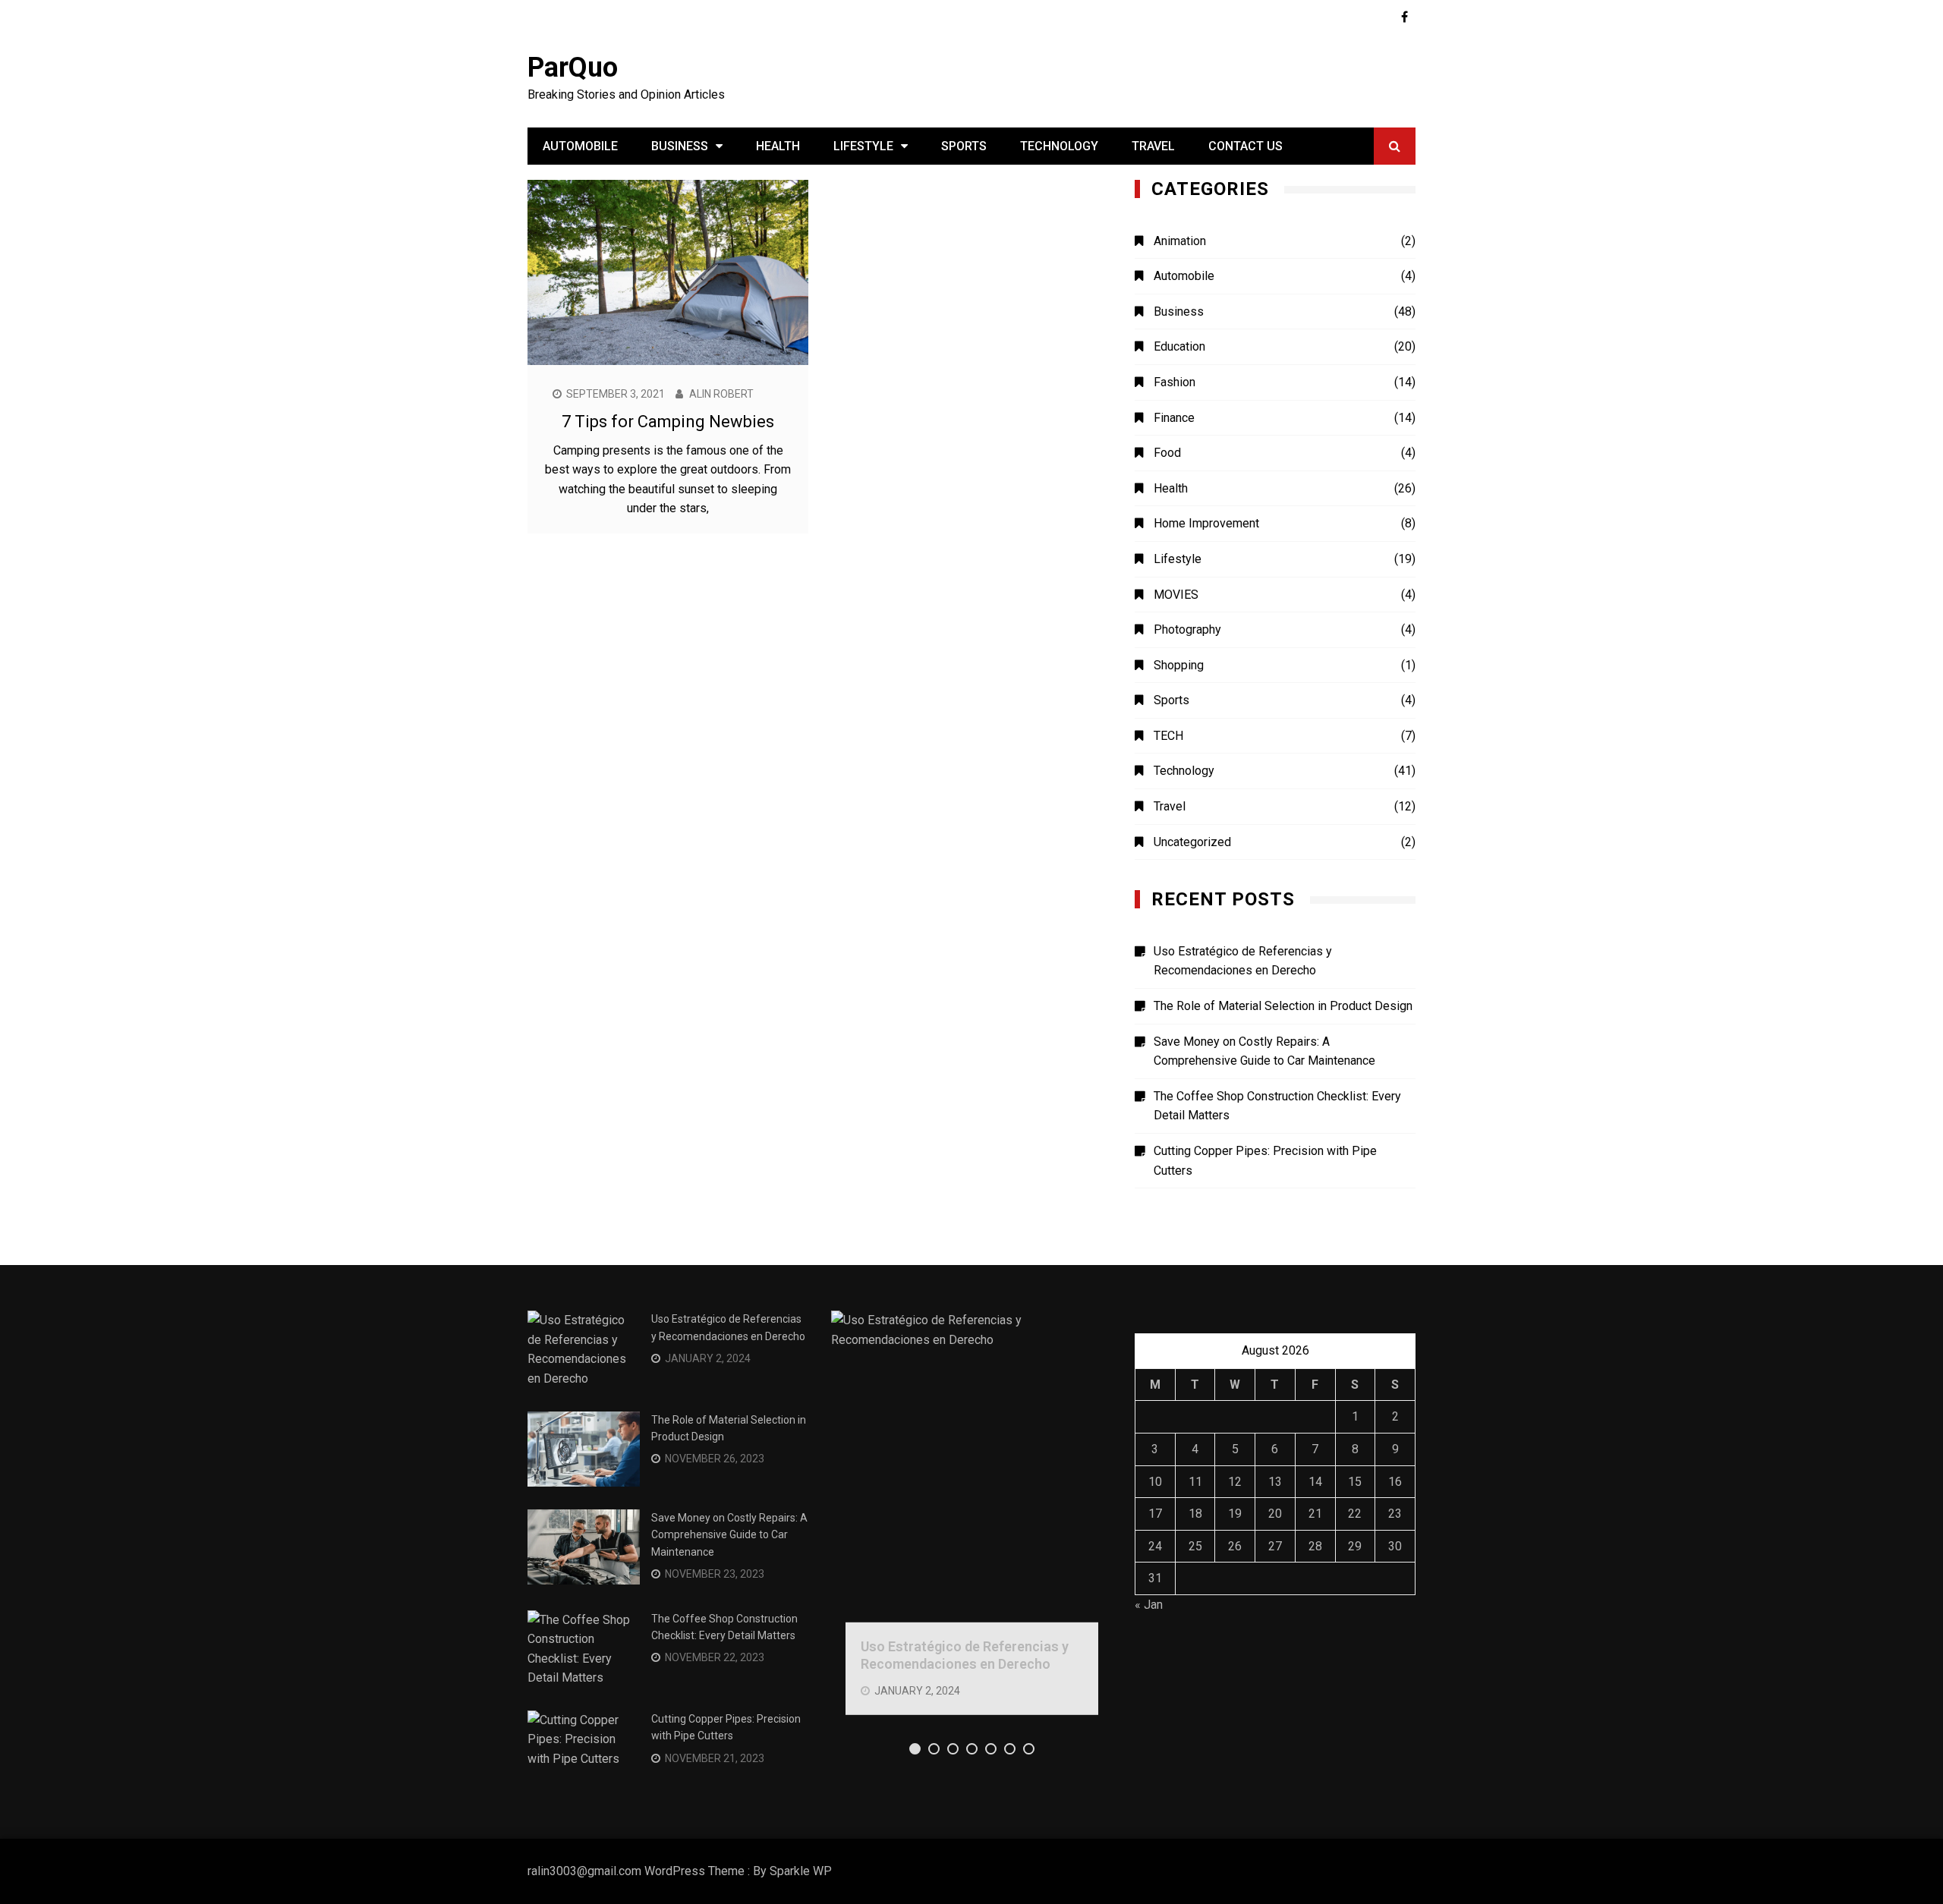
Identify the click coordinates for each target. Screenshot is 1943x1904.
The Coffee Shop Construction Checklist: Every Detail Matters (1277, 1106)
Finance (1174, 418)
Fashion (1175, 382)
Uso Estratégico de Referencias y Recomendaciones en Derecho (1243, 961)
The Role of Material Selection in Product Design (1283, 1006)
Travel (1153, 146)
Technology (1059, 146)
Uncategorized (1192, 842)
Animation (1180, 241)
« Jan (1149, 1605)
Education (1179, 346)
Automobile (580, 146)
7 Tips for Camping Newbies (668, 422)
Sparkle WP (801, 1871)
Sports (964, 146)
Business (680, 146)
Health (778, 146)
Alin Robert (721, 394)
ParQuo (573, 68)
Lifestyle (863, 146)
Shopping (1179, 665)
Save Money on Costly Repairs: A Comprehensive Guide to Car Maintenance (1264, 1051)
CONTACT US (1245, 146)
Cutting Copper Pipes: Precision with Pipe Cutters (1265, 1161)
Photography (1187, 629)
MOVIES (1176, 595)
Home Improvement (1206, 523)
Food (1167, 453)
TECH (1168, 736)
